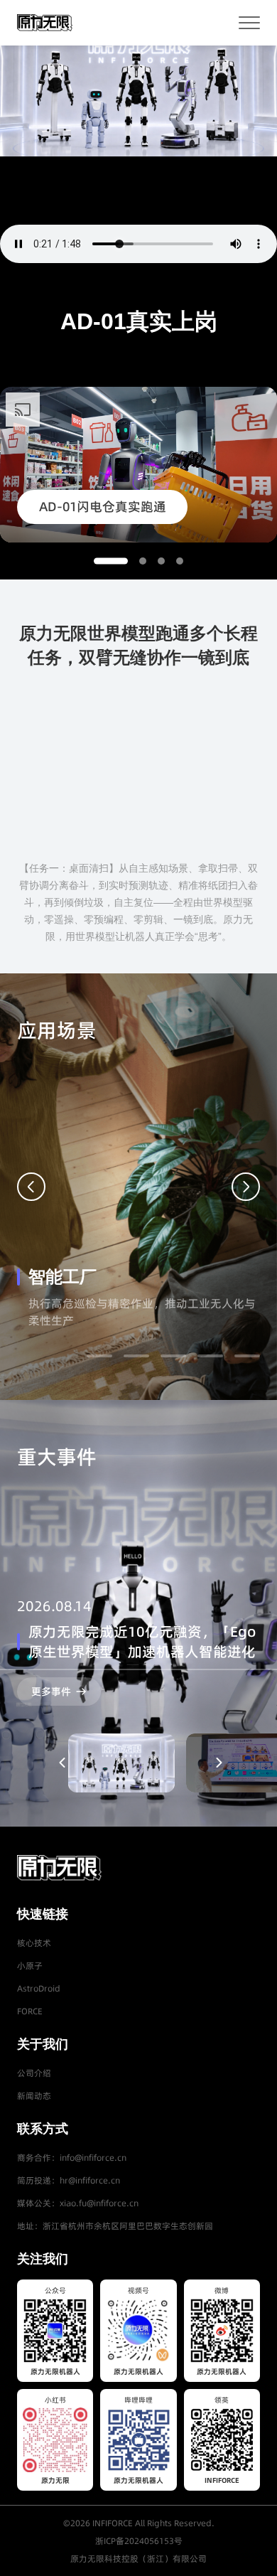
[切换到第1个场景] (99, 1356)
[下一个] (246, 1187)
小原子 (30, 1966)
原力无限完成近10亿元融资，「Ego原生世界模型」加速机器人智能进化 (142, 1642)
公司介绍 (34, 2073)
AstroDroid (39, 1988)
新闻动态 (34, 2096)
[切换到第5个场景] (247, 1356)
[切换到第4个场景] (210, 1356)
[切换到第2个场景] (136, 1356)
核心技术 (34, 1943)
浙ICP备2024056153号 (139, 2541)
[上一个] (31, 1187)
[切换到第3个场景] (173, 1356)
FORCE (30, 2011)
